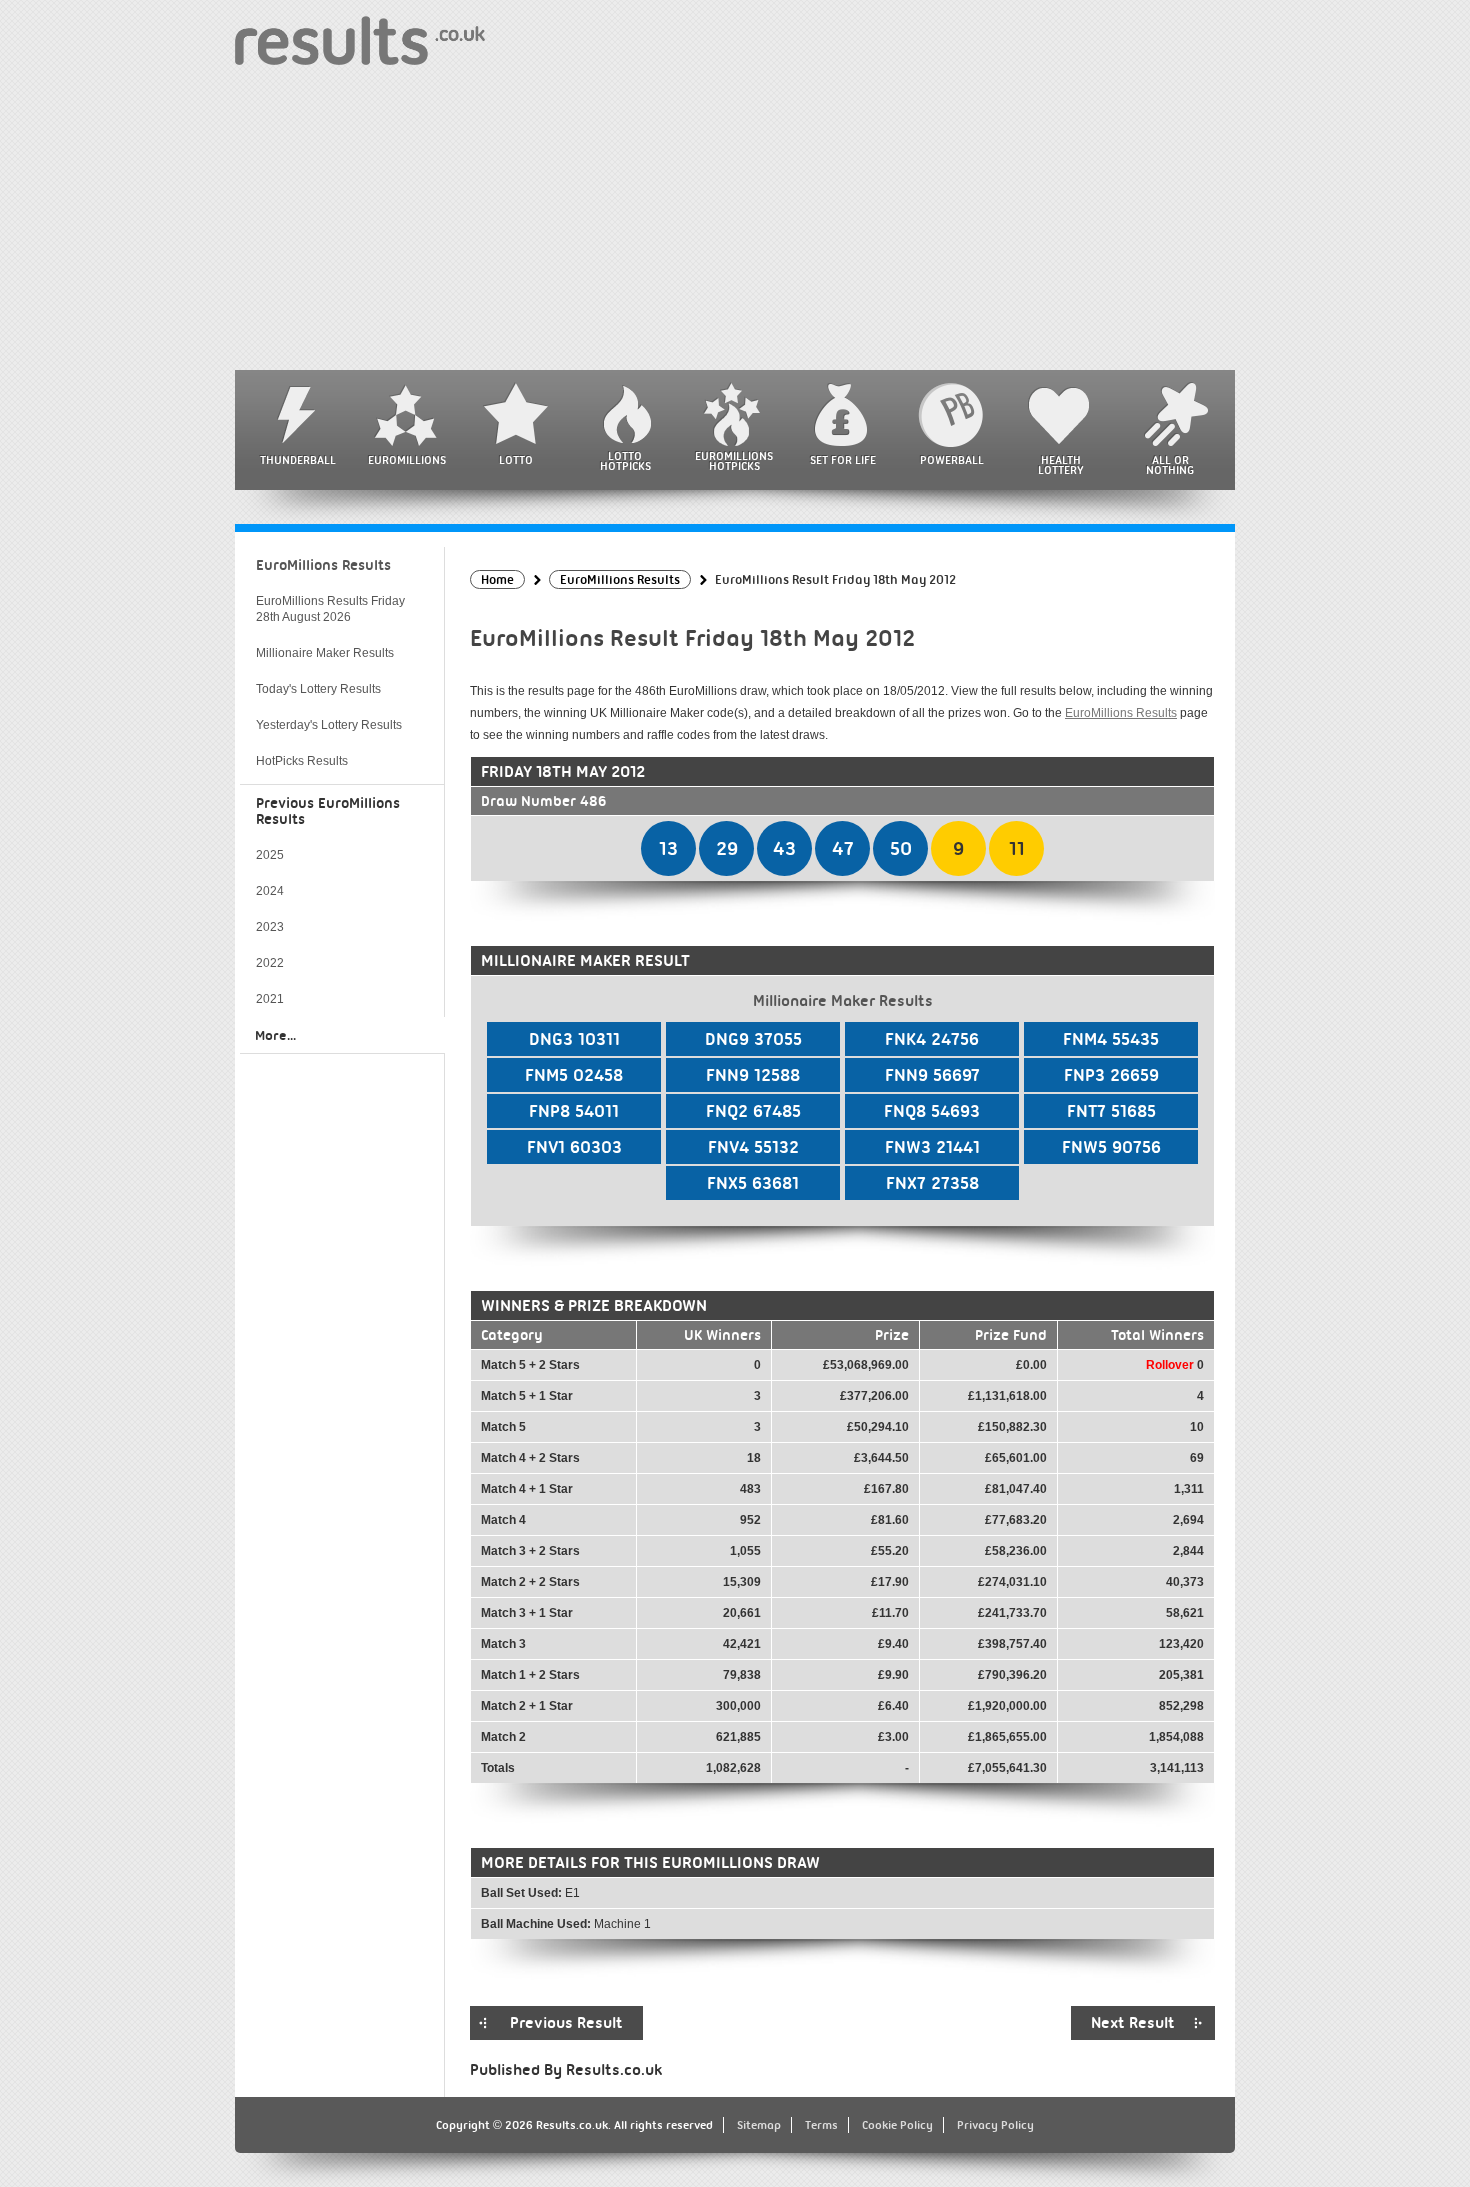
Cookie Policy (897, 2125)
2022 (270, 963)
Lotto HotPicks (625, 461)
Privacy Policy (995, 2125)
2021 (270, 999)
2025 (270, 855)
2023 (270, 927)
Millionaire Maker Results (325, 653)
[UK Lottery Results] (360, 39)
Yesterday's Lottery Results (329, 725)
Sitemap (759, 2125)
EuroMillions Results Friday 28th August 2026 (330, 609)
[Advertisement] (735, 220)
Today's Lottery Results (318, 689)
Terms (821, 2125)
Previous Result (566, 2023)
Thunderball (298, 460)
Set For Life (843, 460)
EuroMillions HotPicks (734, 461)
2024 (270, 891)
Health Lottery (1061, 465)
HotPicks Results (302, 761)
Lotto (516, 460)
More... (275, 1035)
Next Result (1133, 2023)
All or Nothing (1170, 465)
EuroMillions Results (1121, 713)
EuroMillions (407, 460)
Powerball (952, 460)
